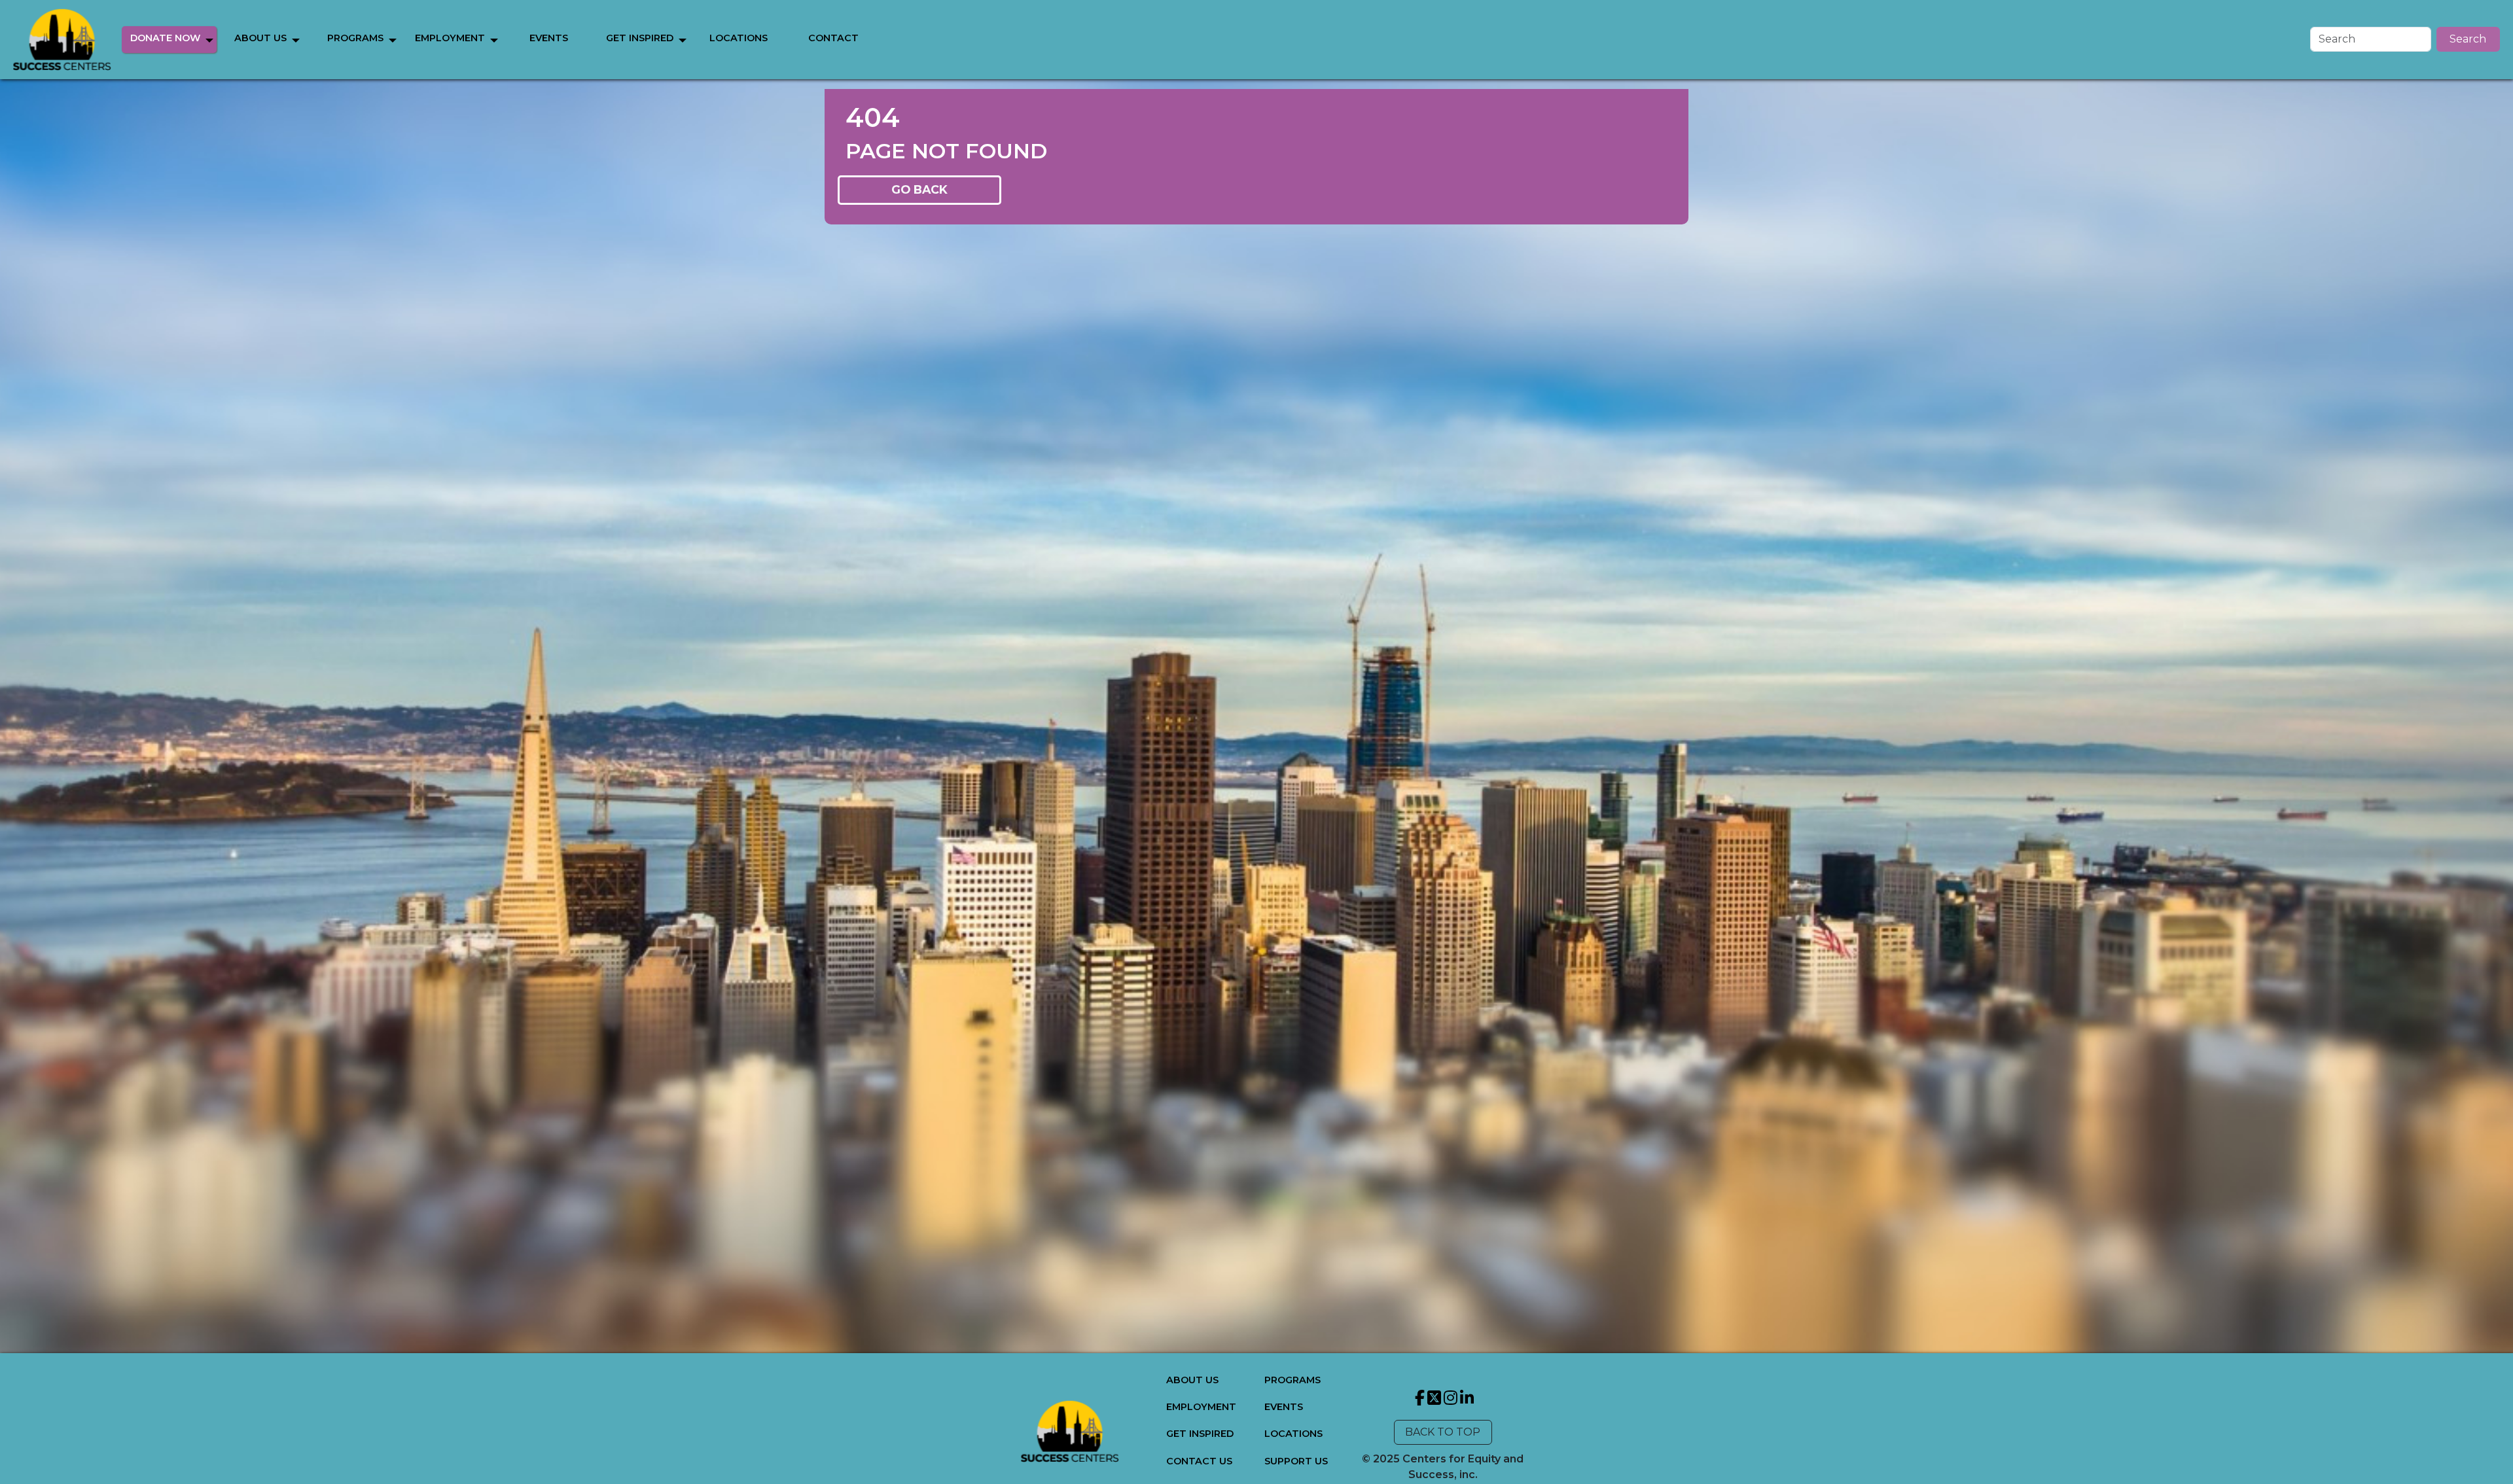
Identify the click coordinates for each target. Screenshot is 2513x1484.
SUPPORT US (1296, 1461)
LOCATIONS (739, 38)
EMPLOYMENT (450, 38)
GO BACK (919, 189)
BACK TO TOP (1443, 1432)
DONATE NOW (165, 38)
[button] (209, 40)
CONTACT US (1199, 1461)
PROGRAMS (355, 38)
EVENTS (549, 38)
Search (2468, 39)
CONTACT (833, 38)
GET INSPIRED (640, 38)
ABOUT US (260, 38)
